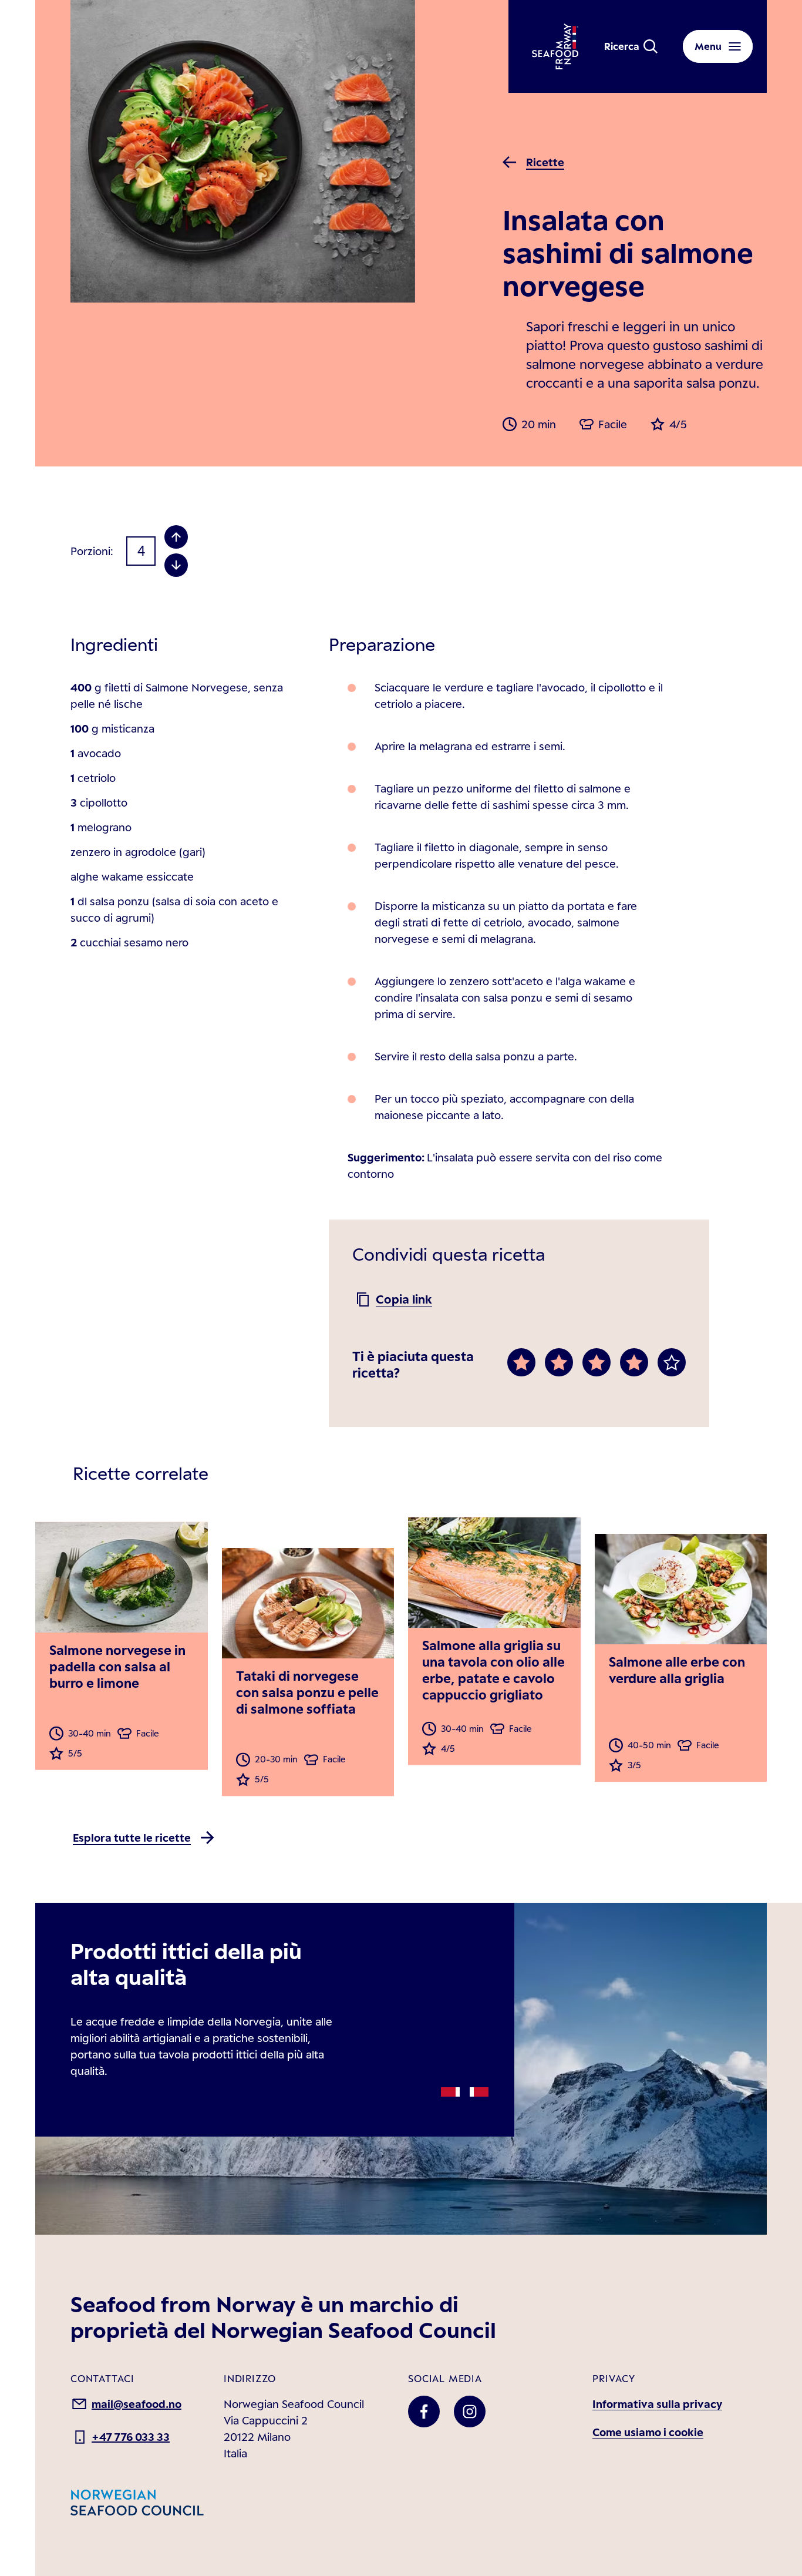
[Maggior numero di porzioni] (176, 537)
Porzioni (90, 551)
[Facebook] (424, 2412)
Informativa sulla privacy (657, 2404)
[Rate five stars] (672, 1362)
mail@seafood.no (137, 2404)
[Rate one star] (521, 1362)
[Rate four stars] (634, 1362)
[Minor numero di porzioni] (176, 565)
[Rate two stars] (559, 1362)
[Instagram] (470, 2412)
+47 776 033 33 (131, 2437)
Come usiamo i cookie (648, 2432)
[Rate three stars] (597, 1362)
